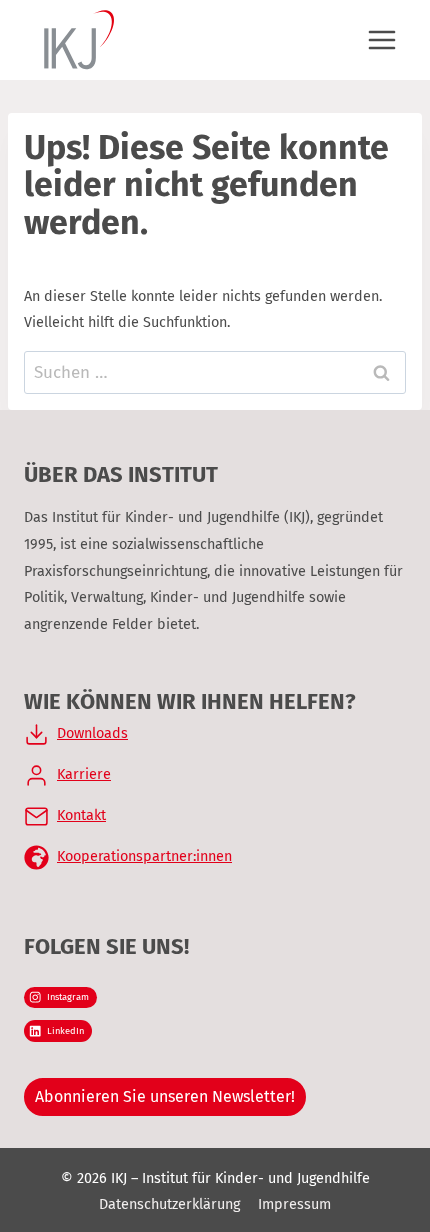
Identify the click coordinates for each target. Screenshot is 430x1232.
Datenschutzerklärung (169, 1204)
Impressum (294, 1204)
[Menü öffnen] (381, 39)
